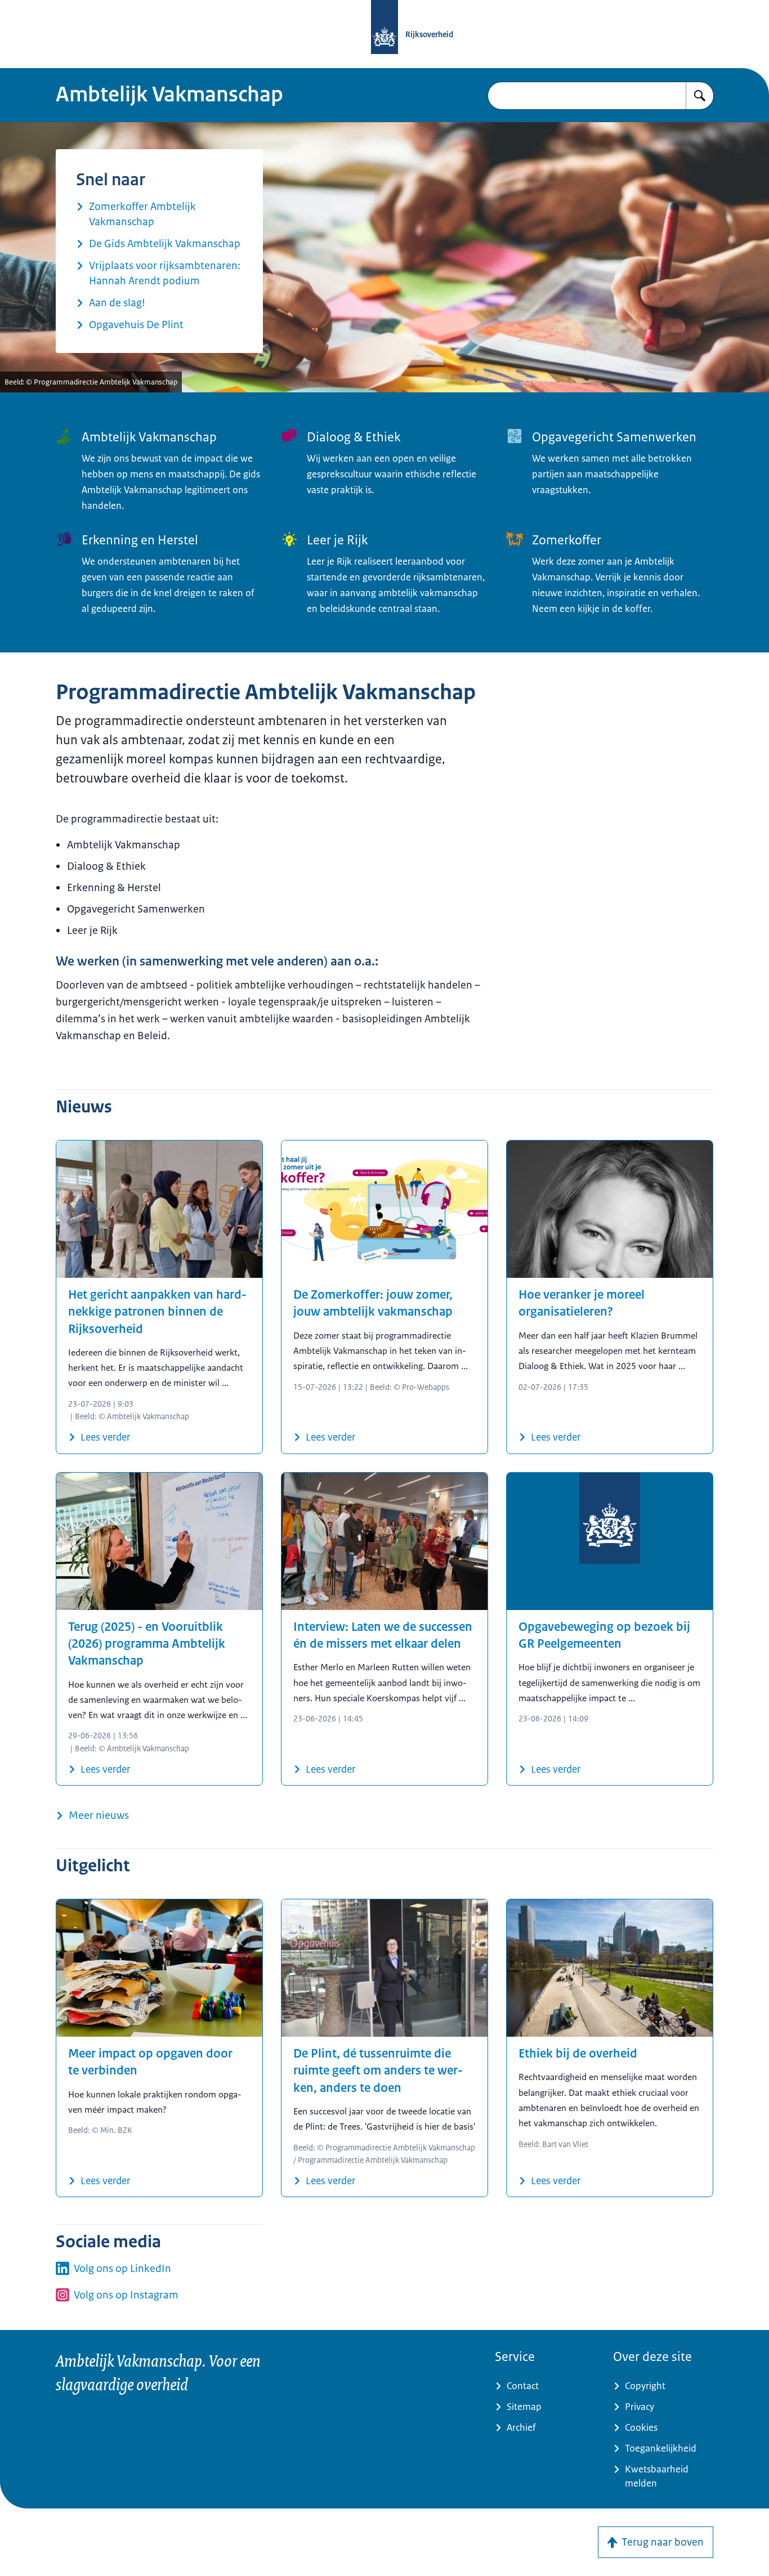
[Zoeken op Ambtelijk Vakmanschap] (700, 96)
